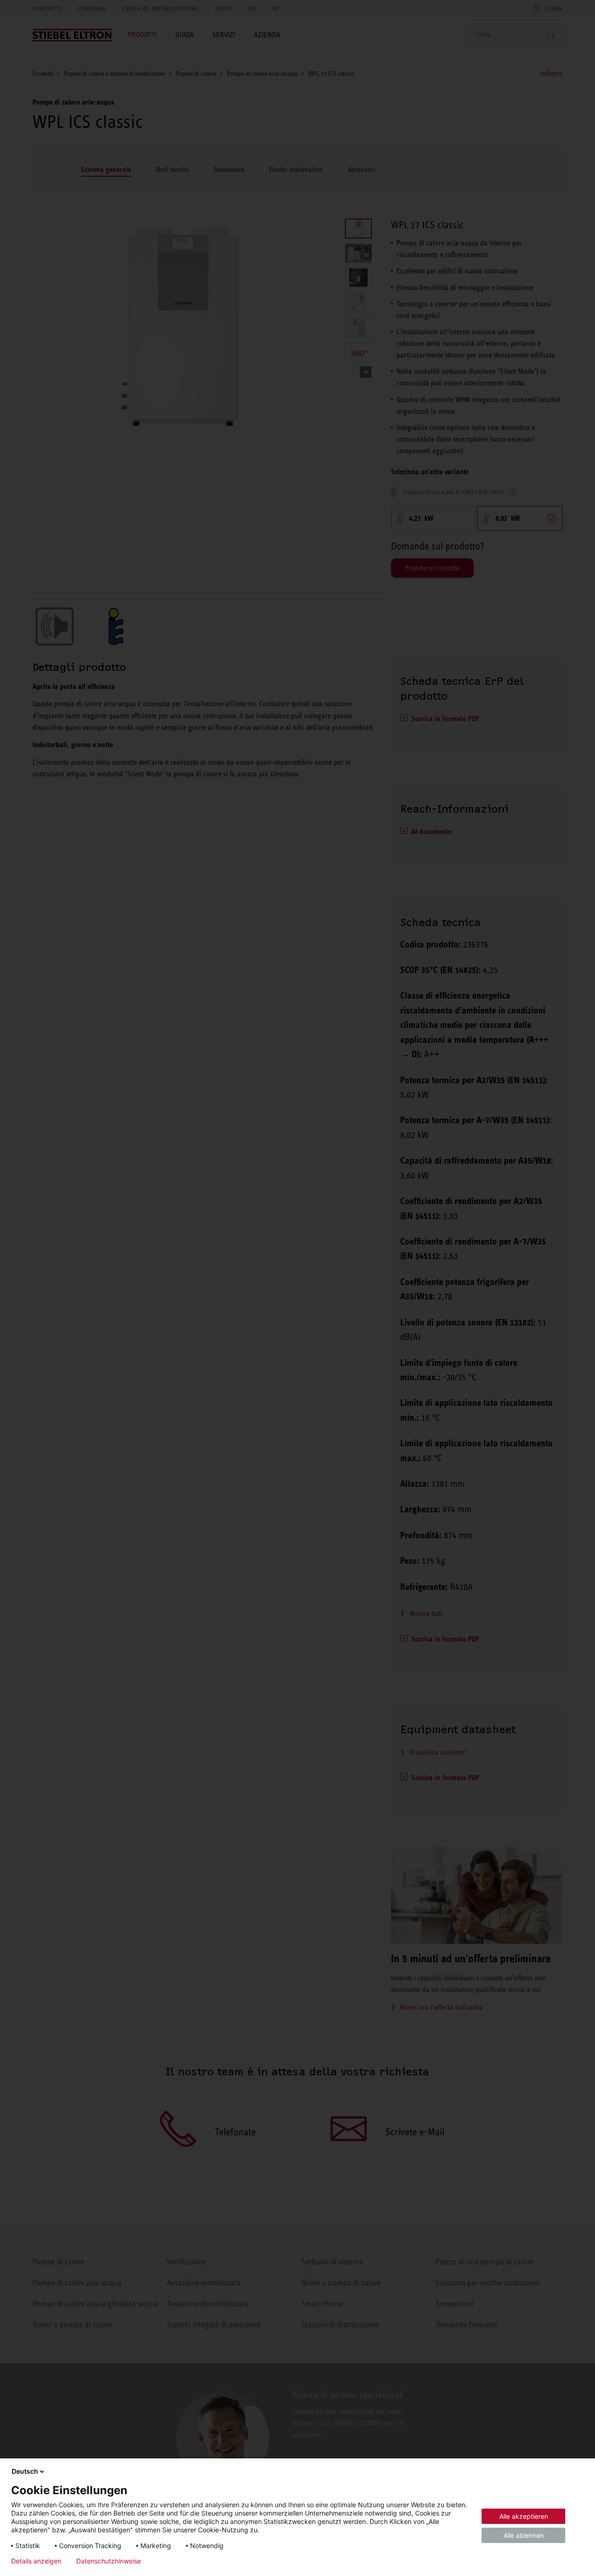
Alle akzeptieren (524, 2516)
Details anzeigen (36, 2561)
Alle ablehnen (524, 2535)
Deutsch (25, 2471)
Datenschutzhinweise (109, 2561)
